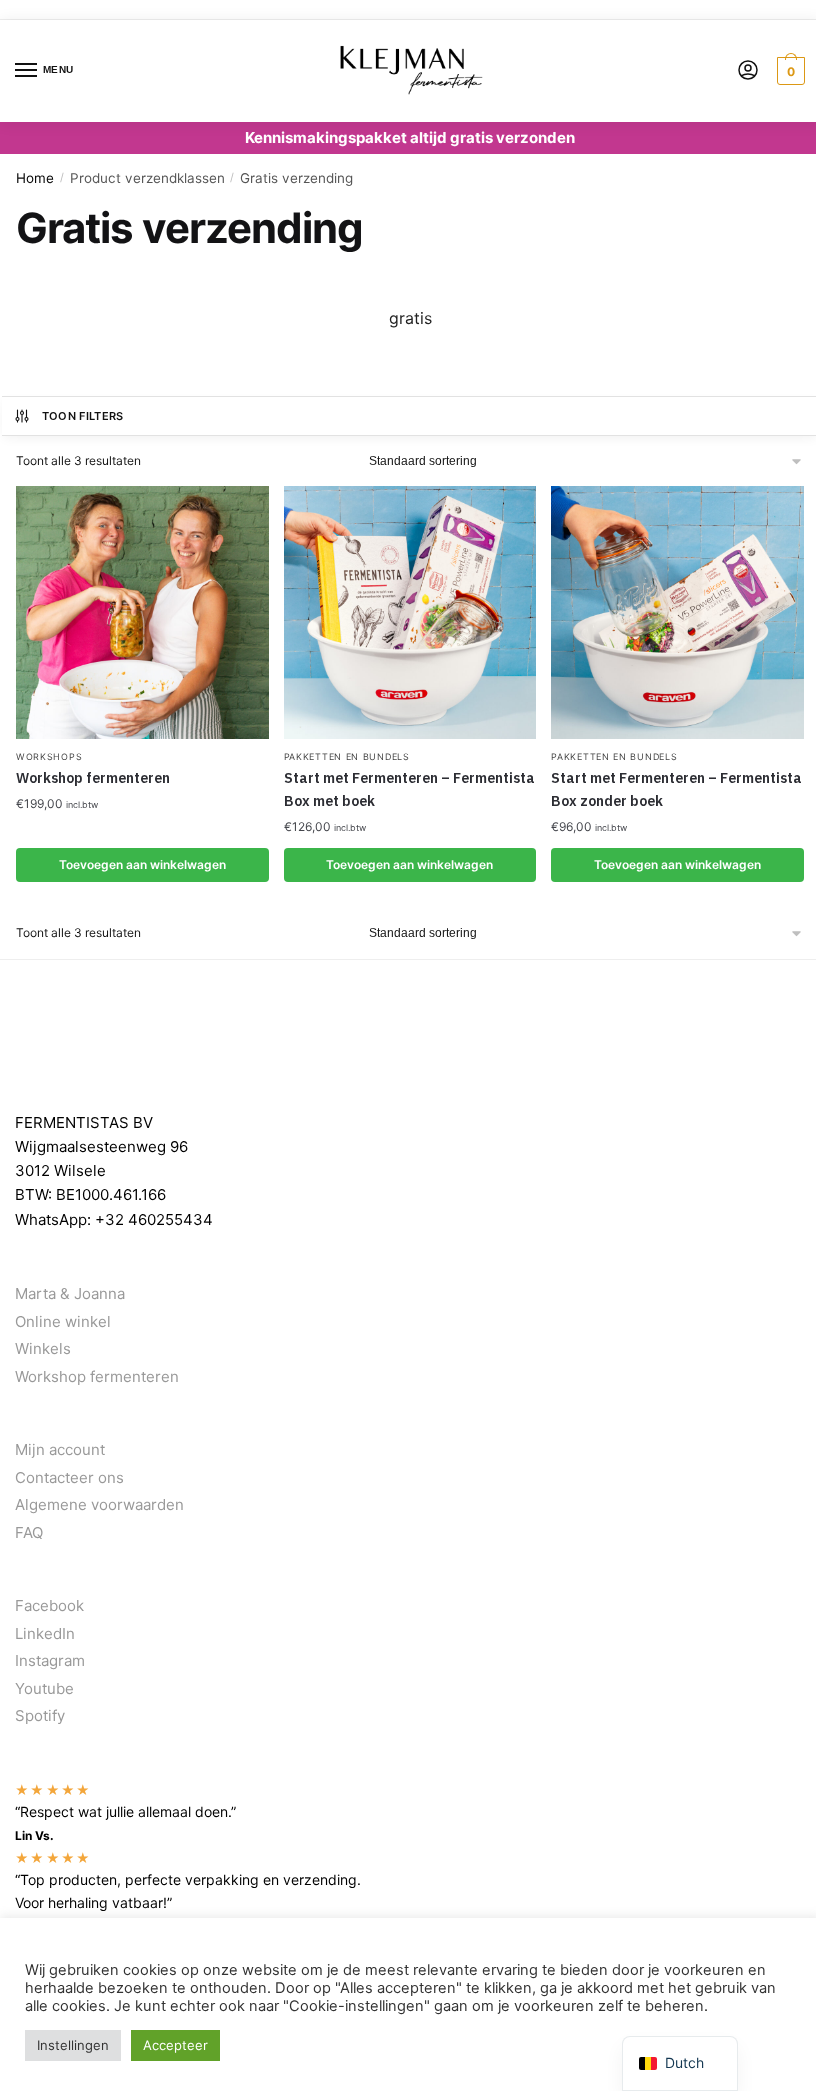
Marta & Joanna (70, 1293)
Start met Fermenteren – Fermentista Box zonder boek (676, 789)
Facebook (49, 1605)
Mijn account (60, 1449)
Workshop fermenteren (93, 778)
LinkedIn (45, 1633)
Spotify (40, 1715)
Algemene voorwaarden (99, 1504)
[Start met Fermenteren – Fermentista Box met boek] (410, 612)
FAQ (29, 1532)
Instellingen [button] (73, 2045)
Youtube (44, 1688)
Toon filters (83, 416)
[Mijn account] (748, 71)
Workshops (49, 756)
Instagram (50, 1660)
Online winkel (63, 1321)
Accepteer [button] (175, 2045)
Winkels (43, 1348)
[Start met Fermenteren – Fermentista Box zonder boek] (677, 612)
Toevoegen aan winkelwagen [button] (409, 864)
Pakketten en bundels (347, 756)
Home (35, 178)
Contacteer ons (69, 1477)
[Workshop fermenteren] (142, 612)
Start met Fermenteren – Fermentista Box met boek (409, 789)
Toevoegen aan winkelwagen (142, 864)
